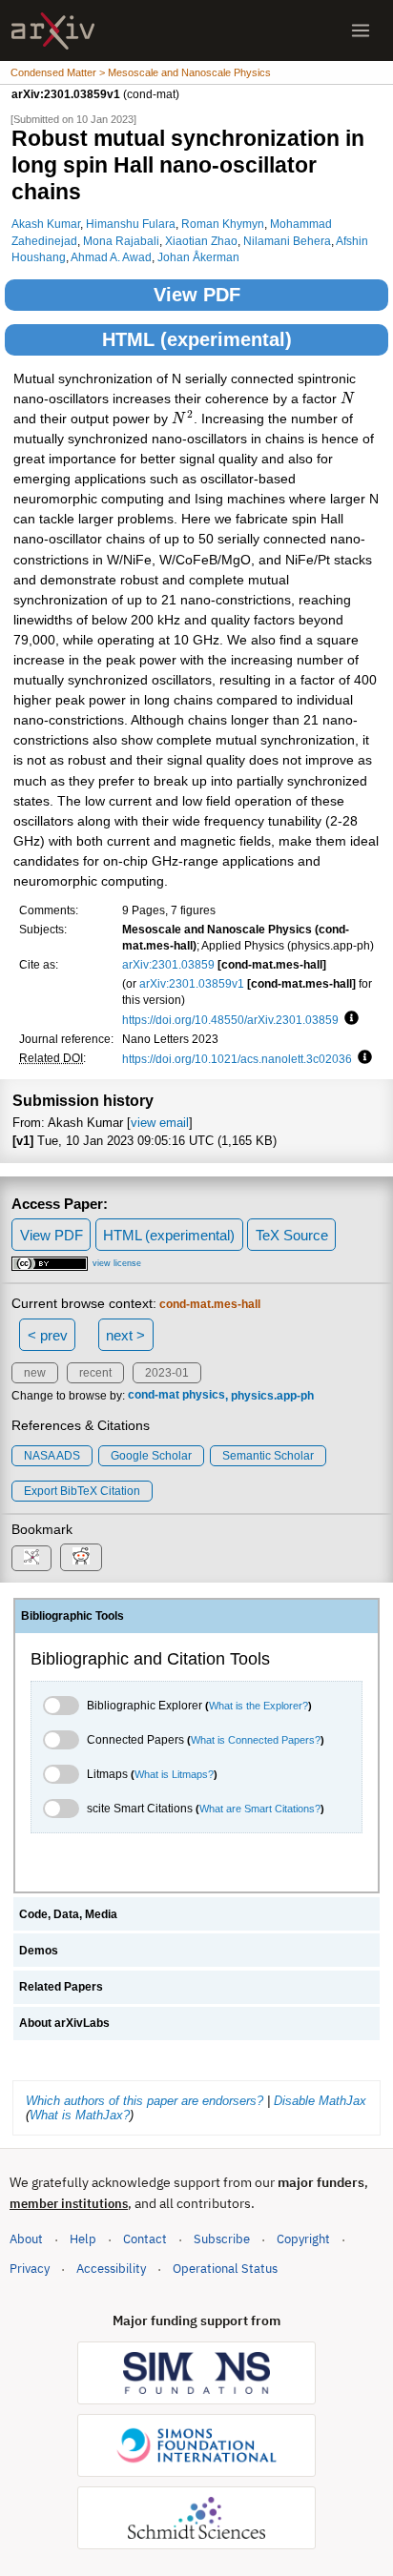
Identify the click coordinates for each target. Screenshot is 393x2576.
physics (204, 1396)
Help (83, 2239)
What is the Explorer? (259, 1706)
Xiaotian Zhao (201, 241)
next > (125, 1335)
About (26, 2239)
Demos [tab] (39, 1951)
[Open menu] (361, 31)
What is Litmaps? (174, 1774)
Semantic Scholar (268, 1456)
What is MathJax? (80, 2115)
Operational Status (225, 2268)
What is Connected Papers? (256, 1740)
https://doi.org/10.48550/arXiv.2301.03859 (230, 1020)
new (35, 1373)
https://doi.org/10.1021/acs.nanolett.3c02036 (237, 1059)
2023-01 (167, 1373)
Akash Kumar (46, 224)
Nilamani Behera (287, 241)
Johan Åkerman (198, 257)
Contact (145, 2239)
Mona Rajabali (121, 241)
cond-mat (154, 1396)
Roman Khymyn (223, 224)
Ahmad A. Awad (111, 257)
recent (95, 1373)
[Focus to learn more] (349, 1019)
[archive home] (53, 31)
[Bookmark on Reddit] (81, 1557)
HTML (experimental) (197, 339)
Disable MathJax (320, 2101)
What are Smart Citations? (260, 1809)
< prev (48, 1335)
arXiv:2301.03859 (168, 964)
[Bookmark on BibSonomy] (31, 1558)
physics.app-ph (272, 1396)
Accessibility (111, 2269)
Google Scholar (151, 1456)
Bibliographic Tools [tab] (72, 1616)
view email (160, 1123)
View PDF (197, 295)
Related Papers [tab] (61, 1987)
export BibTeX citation (82, 1491)
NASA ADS (52, 1456)
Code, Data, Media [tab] (68, 1914)
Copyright (303, 2239)
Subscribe (222, 2239)
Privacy (30, 2269)
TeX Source (292, 1235)
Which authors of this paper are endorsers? (145, 2101)
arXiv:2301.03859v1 (192, 983)
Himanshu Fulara (131, 224)
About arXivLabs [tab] (64, 2023)
